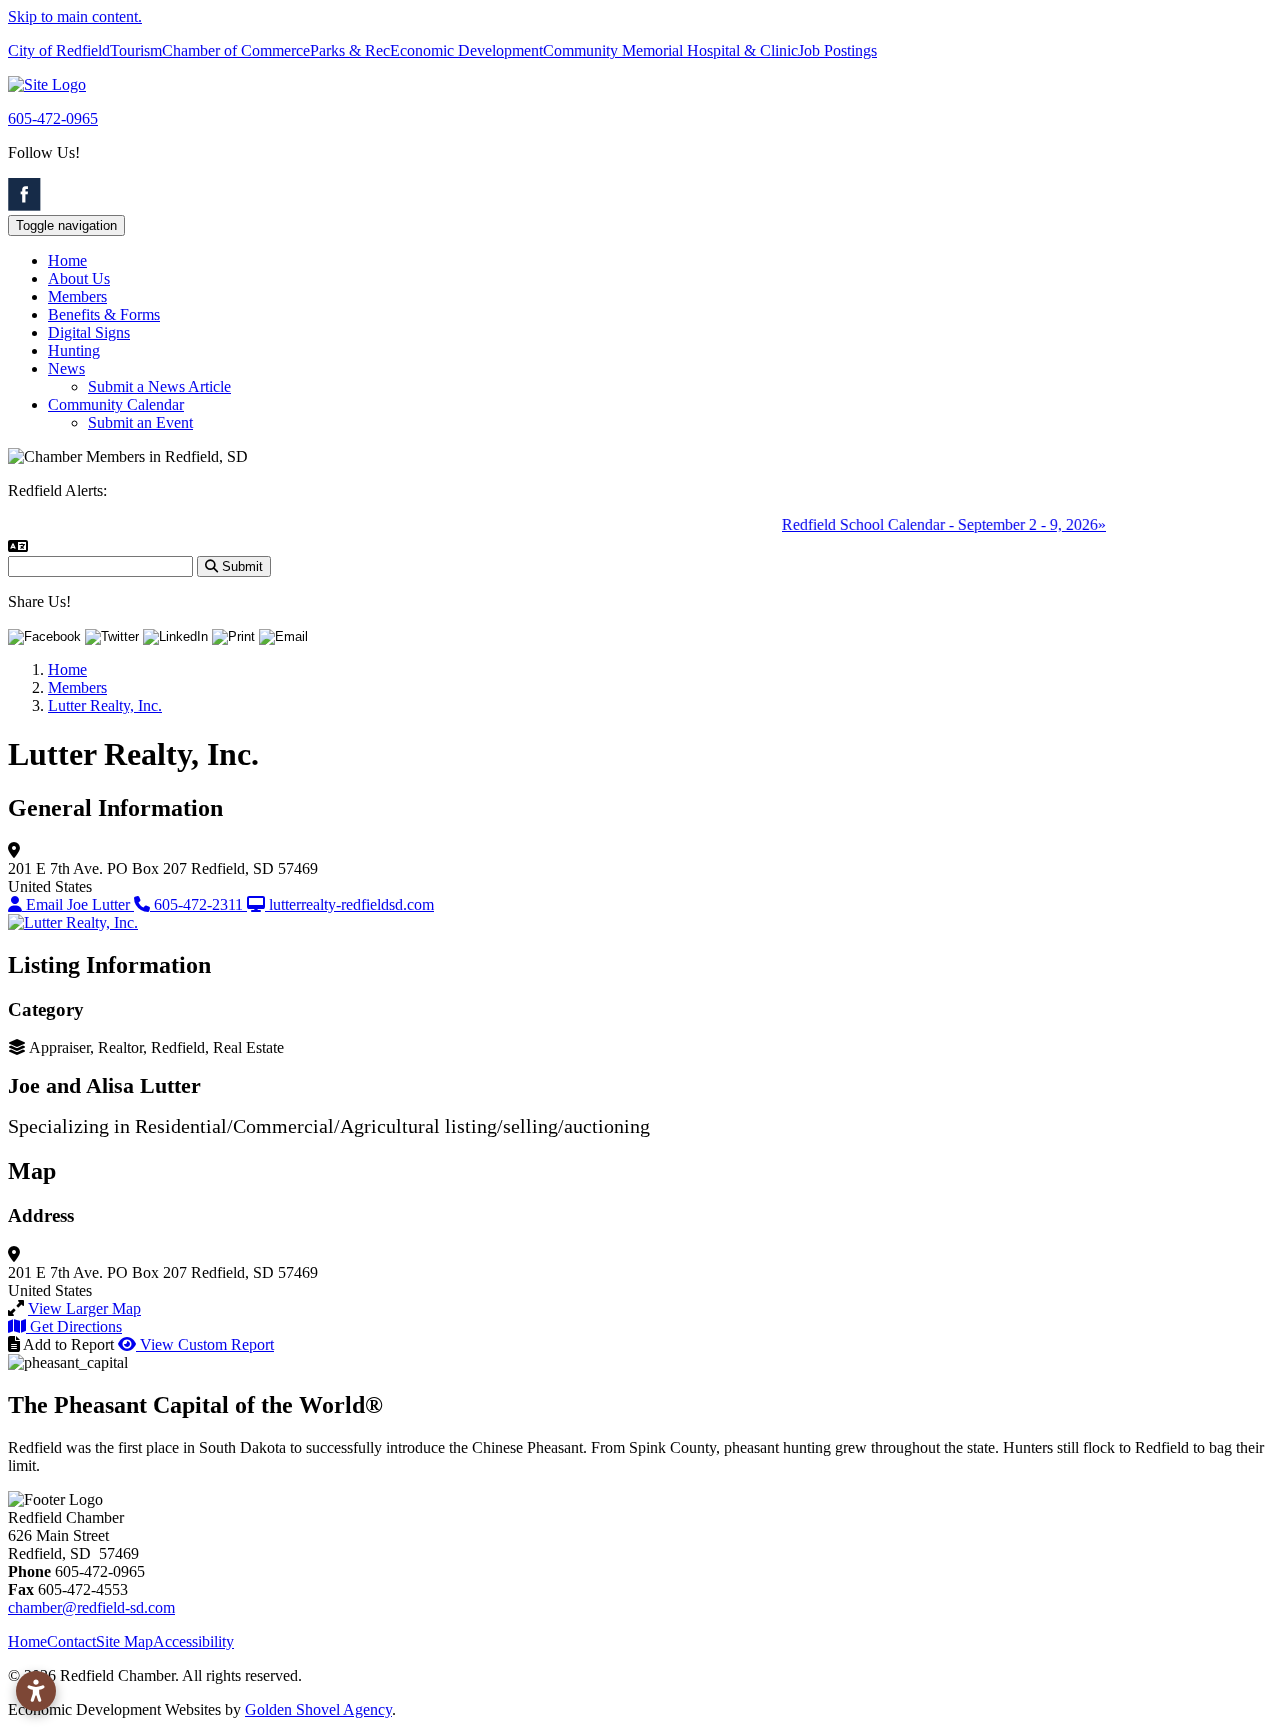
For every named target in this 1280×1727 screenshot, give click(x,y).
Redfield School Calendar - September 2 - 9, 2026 (928, 524)
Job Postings (837, 50)
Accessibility (193, 1641)
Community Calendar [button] (116, 404)
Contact (71, 1641)
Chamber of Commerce (236, 50)
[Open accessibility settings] (36, 1691)
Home (67, 260)
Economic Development (466, 50)
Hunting (74, 350)
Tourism (136, 50)
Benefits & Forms (104, 314)
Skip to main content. (75, 16)
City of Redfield (59, 50)
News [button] (66, 368)
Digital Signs (89, 332)
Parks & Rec (350, 50)
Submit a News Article (159, 386)
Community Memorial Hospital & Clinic (670, 50)
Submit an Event (140, 422)
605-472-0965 (53, 118)
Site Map (124, 1641)
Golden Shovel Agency (318, 1709)
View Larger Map (84, 1308)
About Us (79, 278)
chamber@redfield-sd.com (91, 1607)
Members (77, 296)
